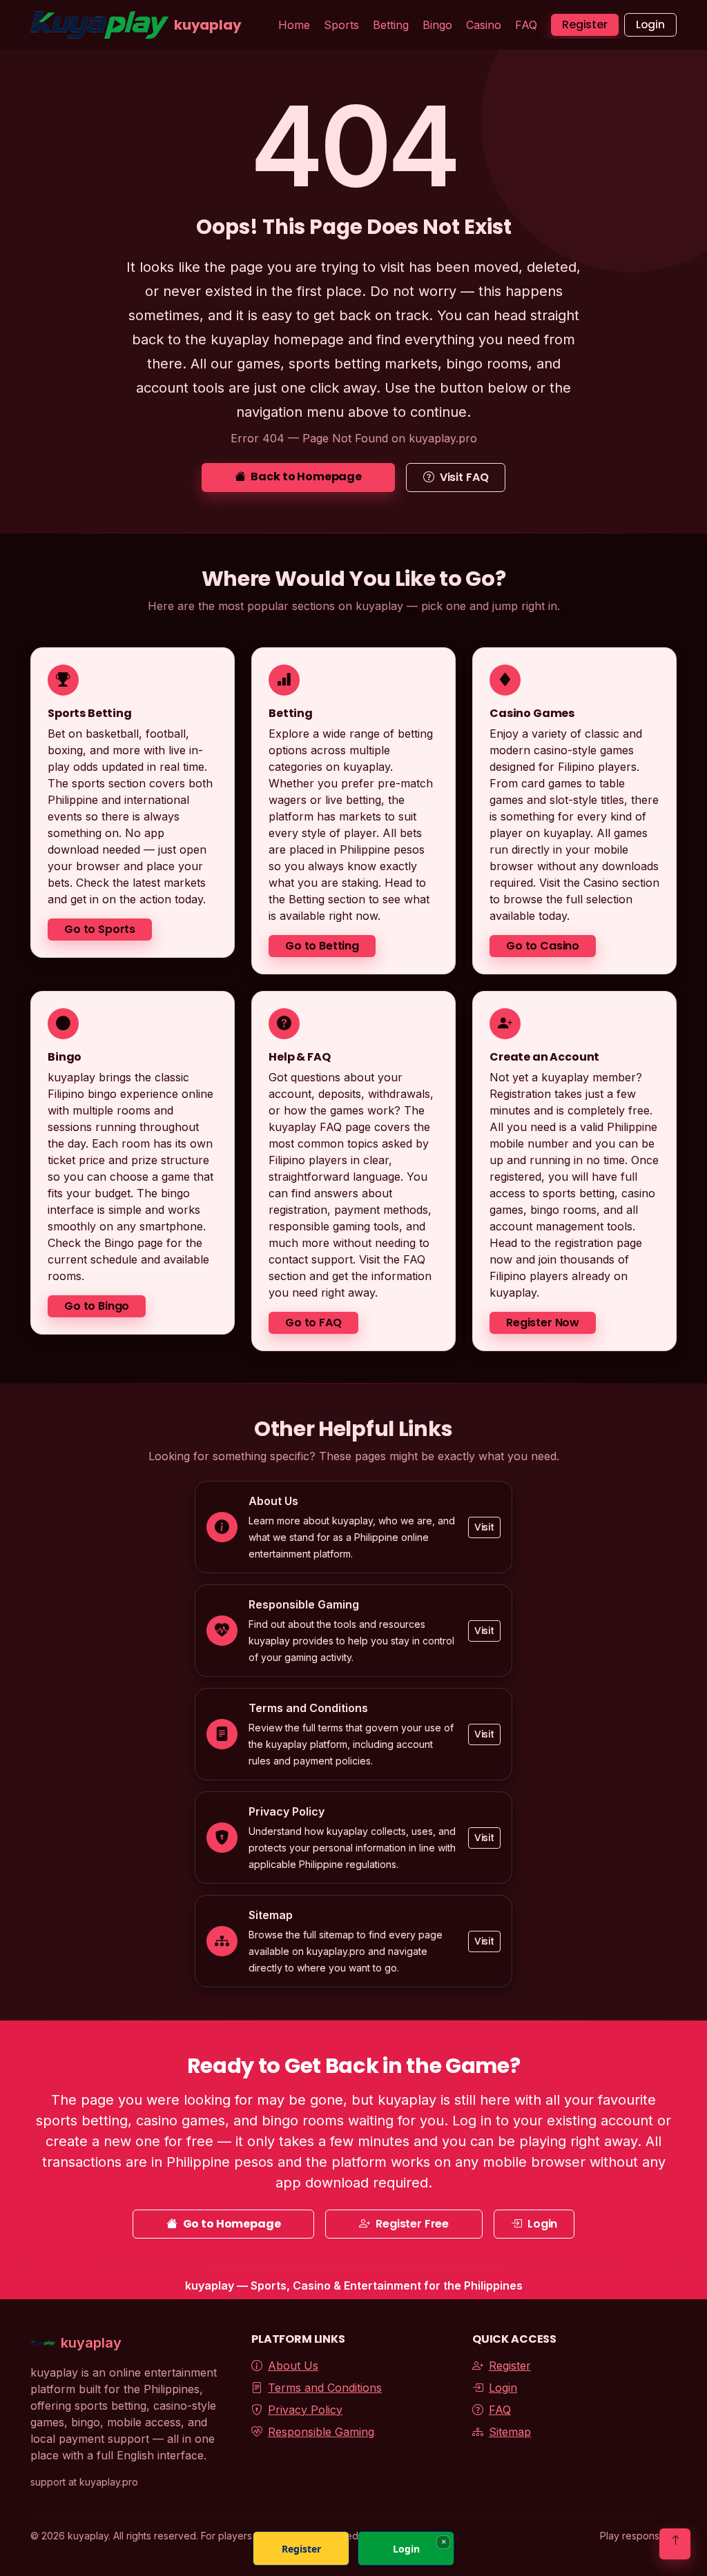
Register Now (543, 1322)
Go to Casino (543, 946)
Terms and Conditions (325, 2388)
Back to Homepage (306, 476)
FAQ (526, 25)
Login (650, 24)
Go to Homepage (232, 2224)
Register (585, 24)
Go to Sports (100, 929)
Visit (484, 1526)
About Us (293, 2366)
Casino (484, 25)
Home (294, 25)
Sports (341, 25)
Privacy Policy (305, 2410)
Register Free (412, 2224)
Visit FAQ (464, 477)
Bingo (437, 25)
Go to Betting (322, 946)
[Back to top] (675, 2544)
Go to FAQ (313, 1322)
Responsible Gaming (321, 2432)
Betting (391, 25)
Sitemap (510, 2432)
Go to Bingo (97, 1305)
